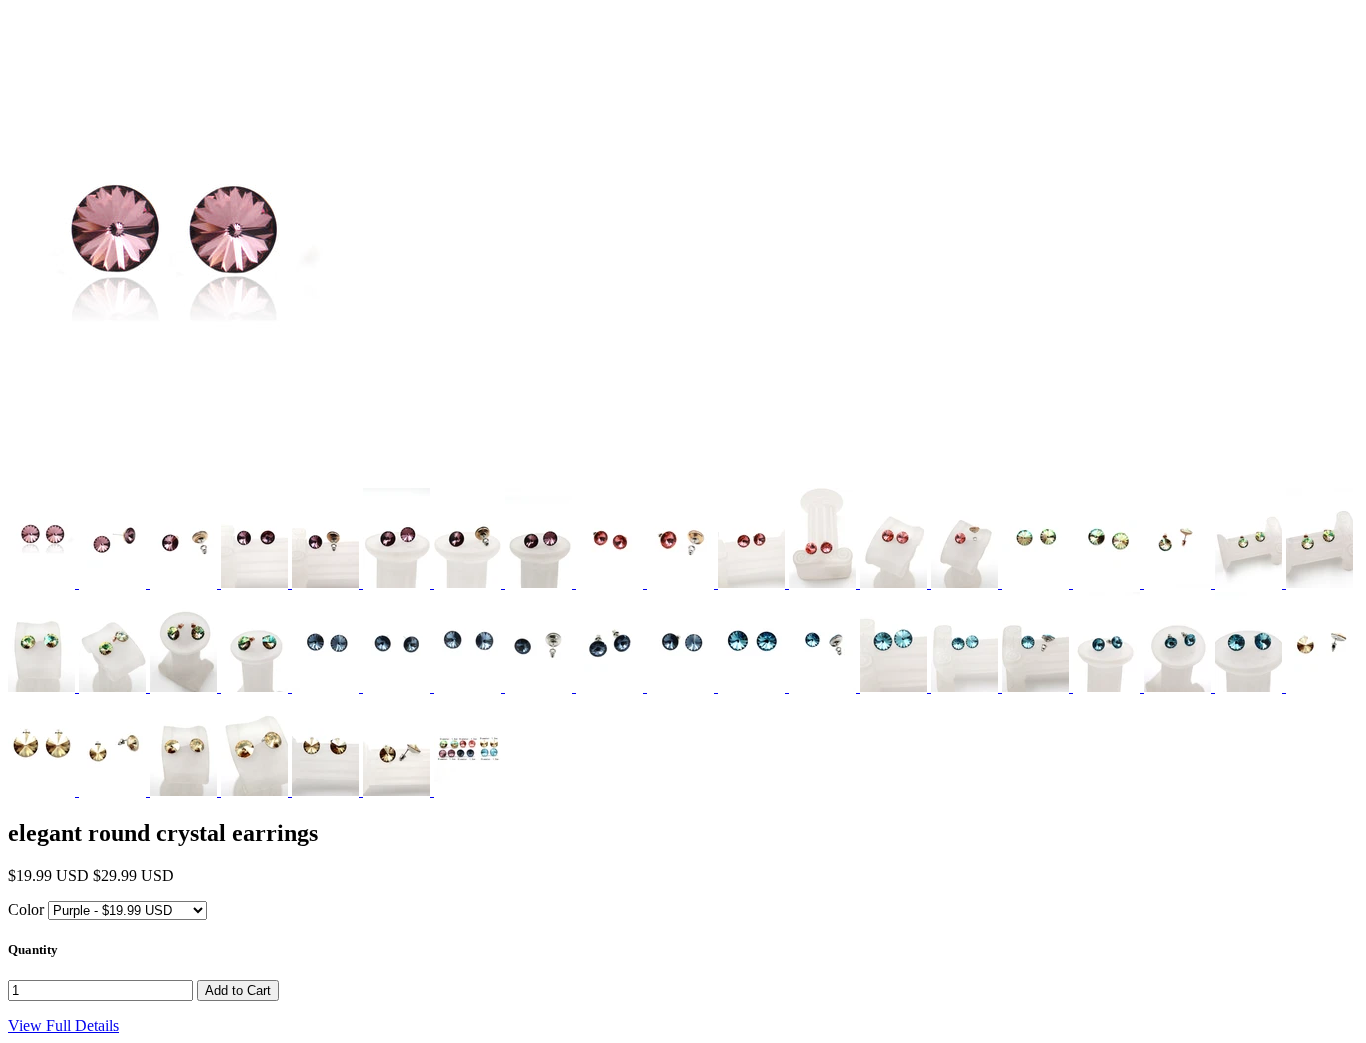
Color (26, 909)
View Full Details (63, 1025)
